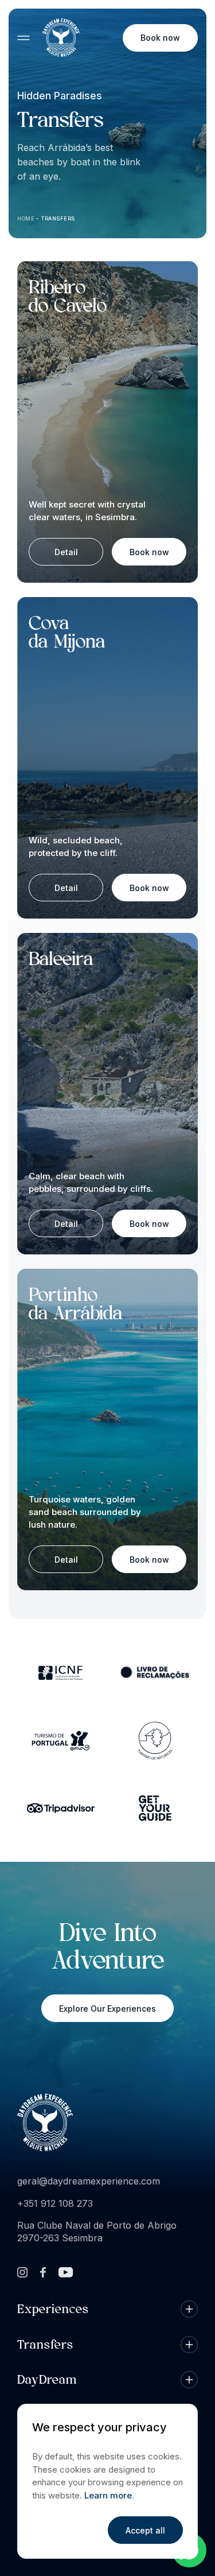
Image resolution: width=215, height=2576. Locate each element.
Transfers (58, 218)
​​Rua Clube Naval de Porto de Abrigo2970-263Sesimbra (97, 2232)
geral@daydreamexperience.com (89, 2181)
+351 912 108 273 (55, 2203)
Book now (160, 38)
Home (26, 218)
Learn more (108, 2495)
